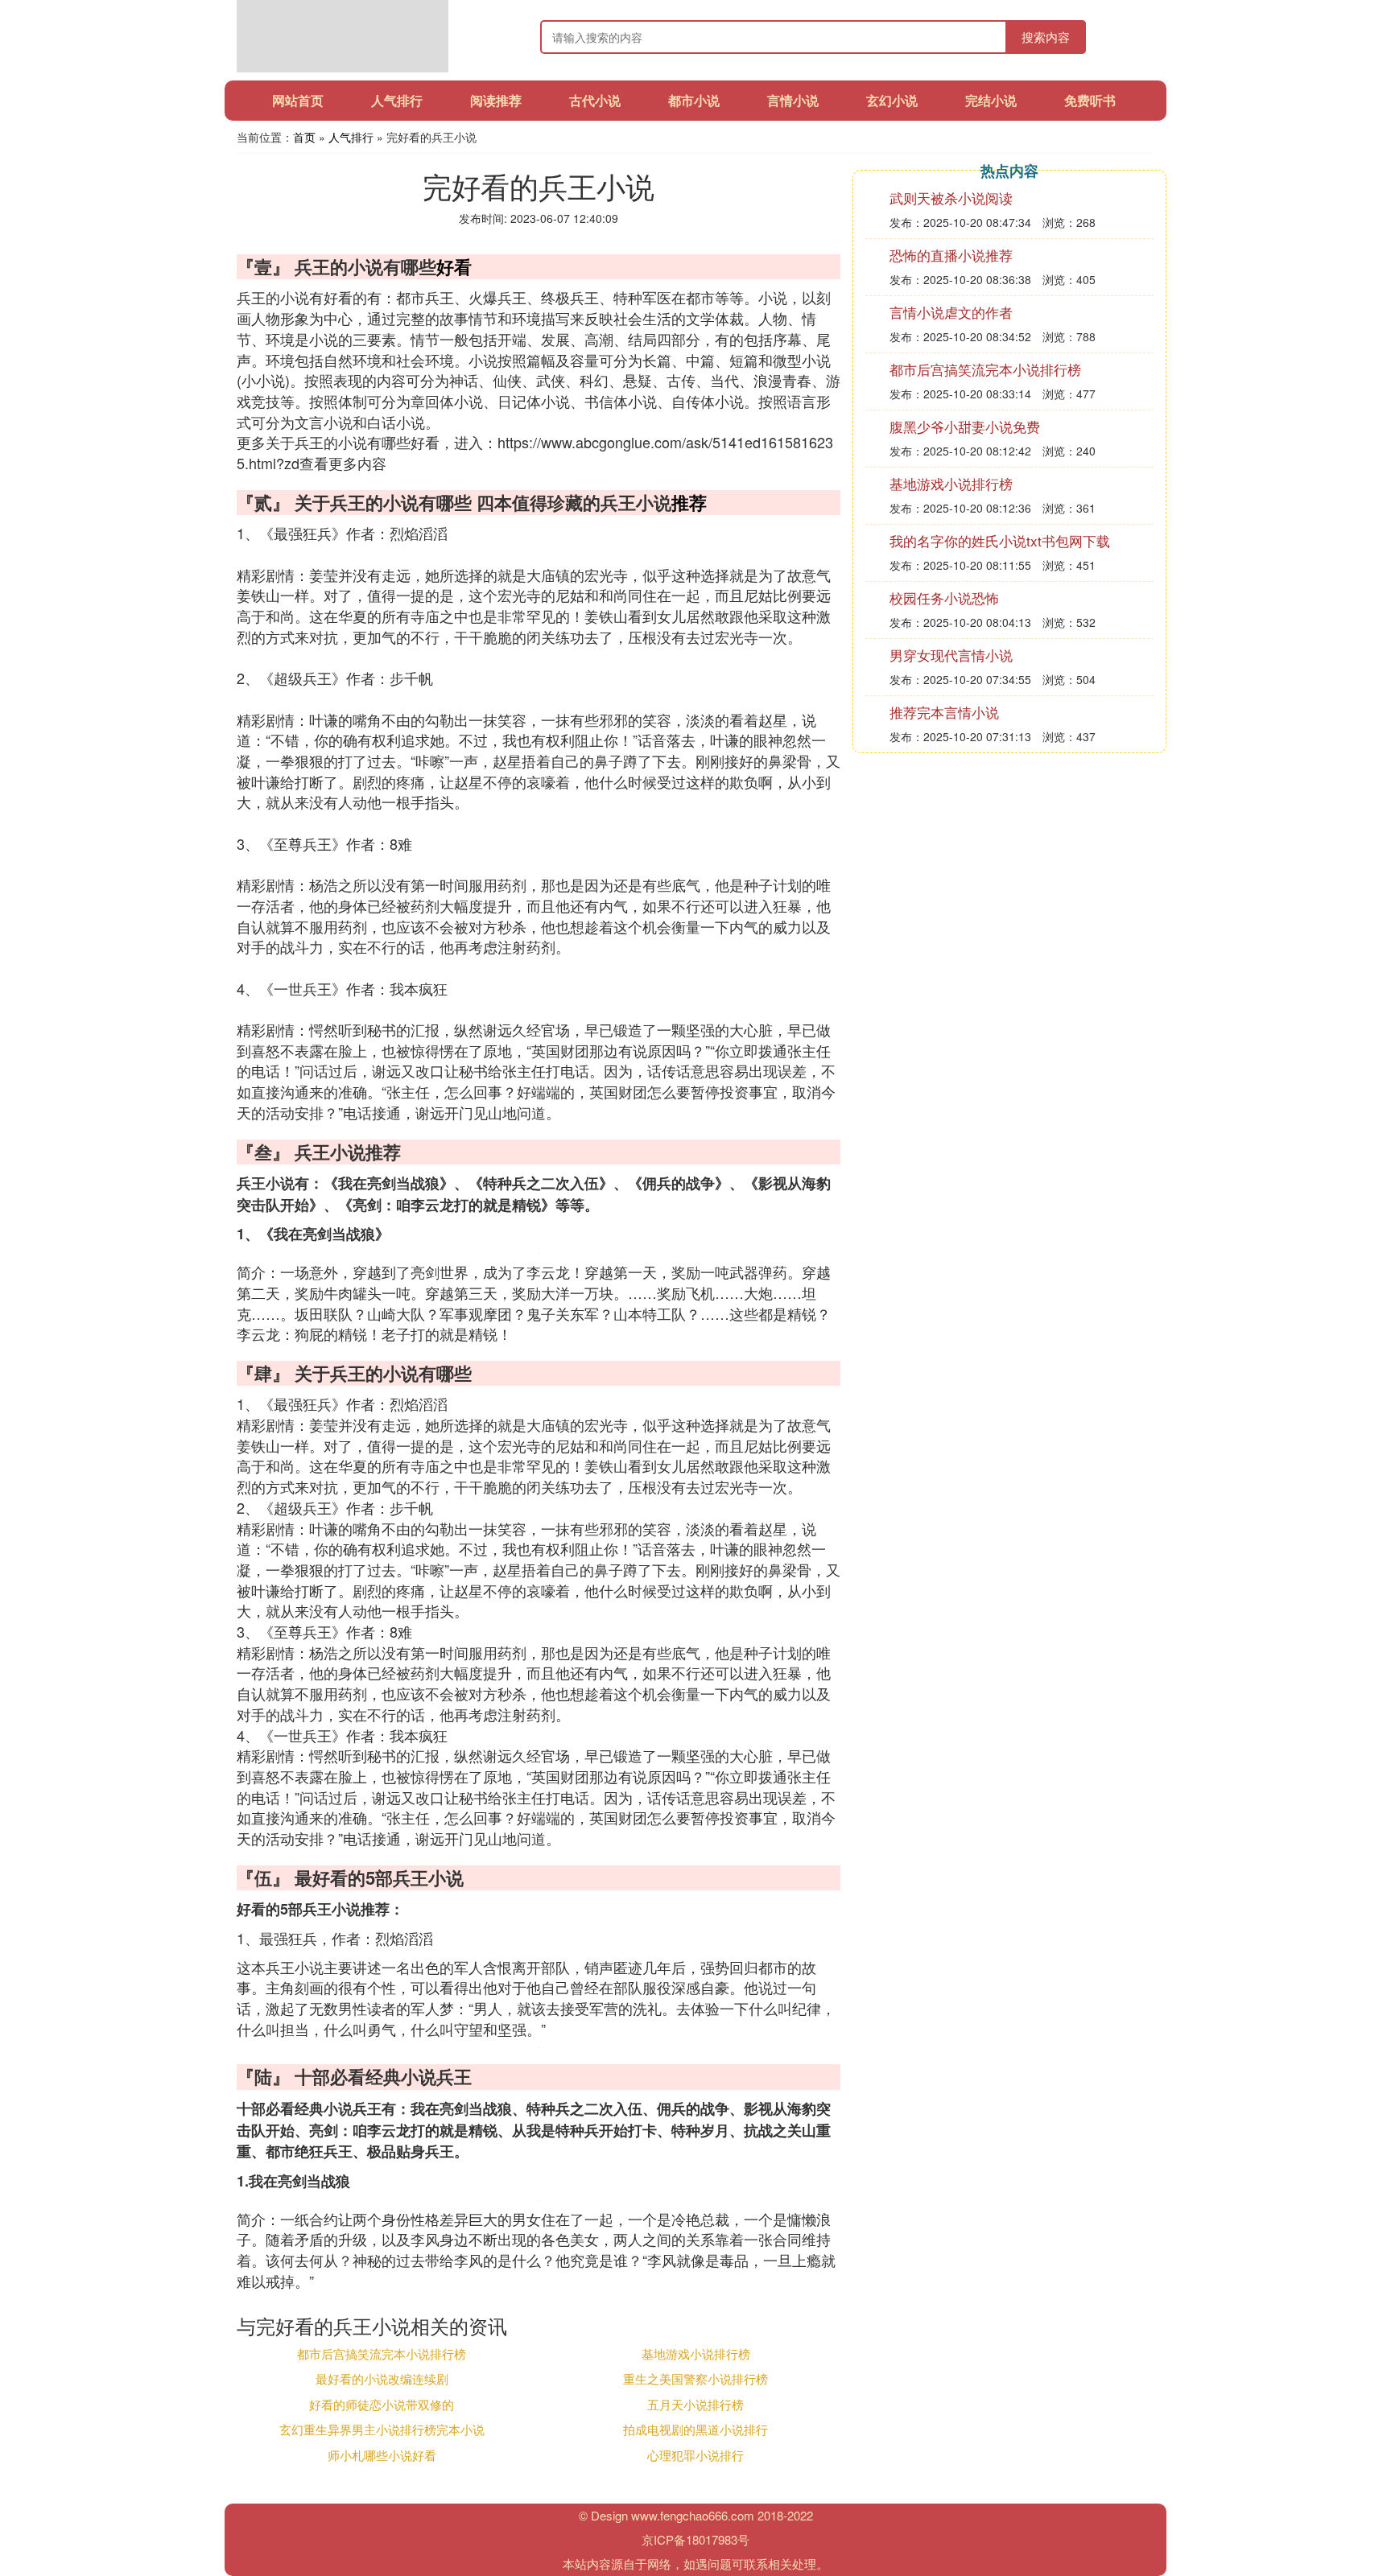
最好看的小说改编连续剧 (382, 2378)
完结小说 (991, 100)
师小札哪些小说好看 (382, 2455)
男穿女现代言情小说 (951, 655)
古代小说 (595, 100)
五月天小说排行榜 (695, 2404)
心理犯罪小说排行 (695, 2455)
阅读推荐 (496, 100)
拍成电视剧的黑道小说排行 (695, 2429)
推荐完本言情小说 (944, 712)
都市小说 (694, 100)
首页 (304, 137)
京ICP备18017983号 (695, 2539)
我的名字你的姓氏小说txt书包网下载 (1000, 540)
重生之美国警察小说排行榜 (695, 2378)
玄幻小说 (892, 100)
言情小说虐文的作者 (951, 312)
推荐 (689, 502)
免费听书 (1090, 100)
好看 (454, 266)
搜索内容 (1046, 37)
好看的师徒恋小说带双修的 (382, 2404)
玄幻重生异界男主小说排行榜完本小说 (382, 2429)
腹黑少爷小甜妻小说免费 (965, 426)
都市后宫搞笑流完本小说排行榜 (382, 2353)
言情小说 (793, 100)
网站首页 (298, 100)
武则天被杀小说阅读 (951, 198)
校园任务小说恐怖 (944, 598)
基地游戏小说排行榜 (696, 2353)
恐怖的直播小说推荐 (951, 255)
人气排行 (397, 100)
